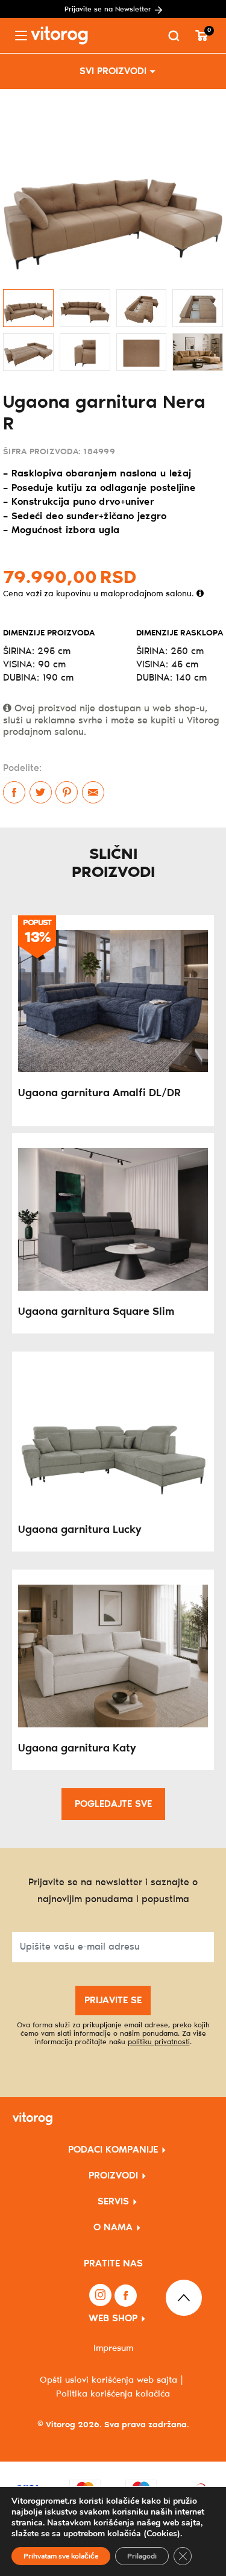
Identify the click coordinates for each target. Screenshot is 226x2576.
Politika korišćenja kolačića (113, 2394)
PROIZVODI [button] (113, 2176)
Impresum (113, 2348)
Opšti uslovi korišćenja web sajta (108, 2380)
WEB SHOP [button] (113, 2319)
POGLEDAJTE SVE (113, 1804)
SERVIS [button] (113, 2202)
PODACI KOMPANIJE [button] (113, 2150)
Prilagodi (142, 2556)
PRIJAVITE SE (113, 2001)
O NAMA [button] (113, 2228)
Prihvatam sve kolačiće (61, 2556)
